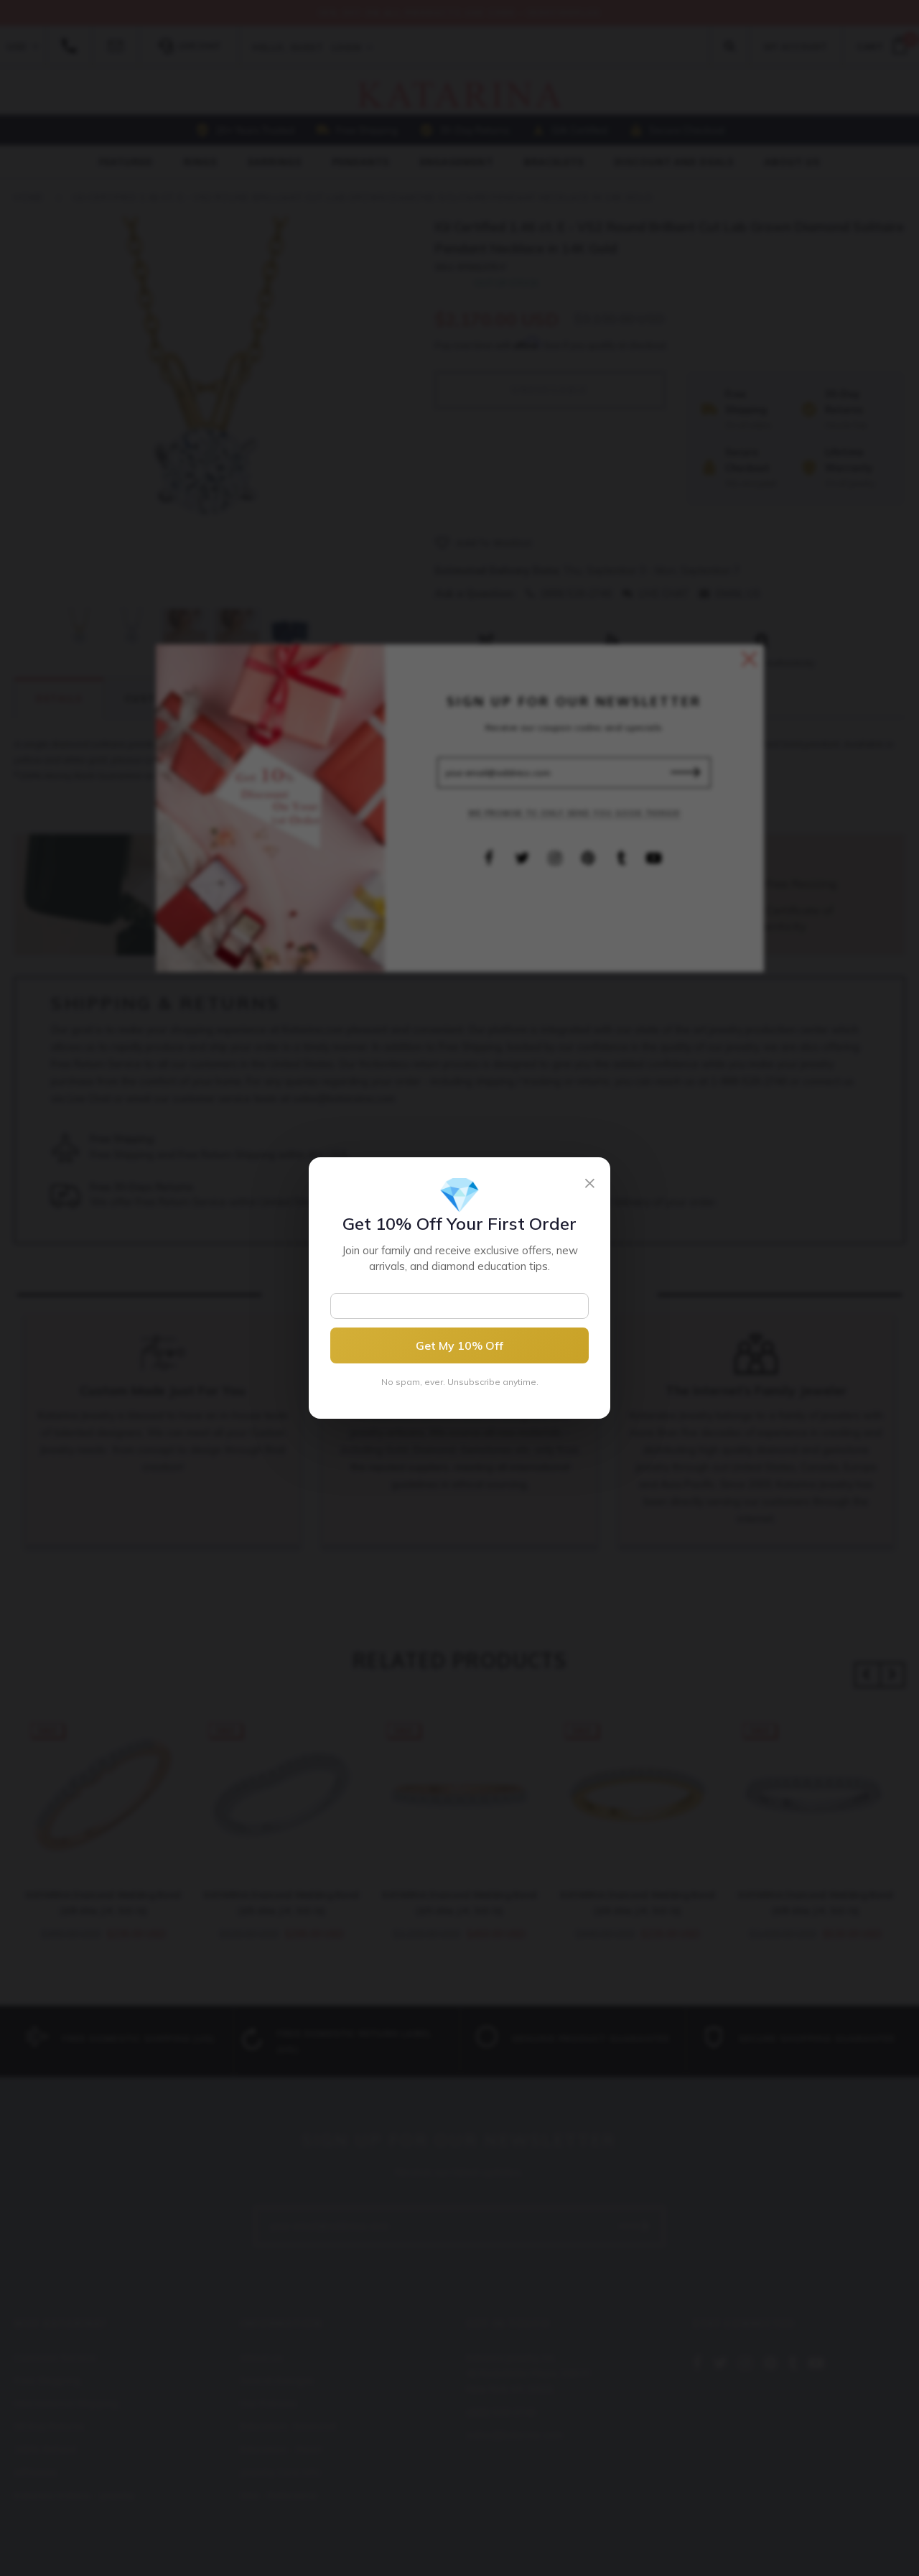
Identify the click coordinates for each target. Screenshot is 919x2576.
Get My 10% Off (459, 1345)
